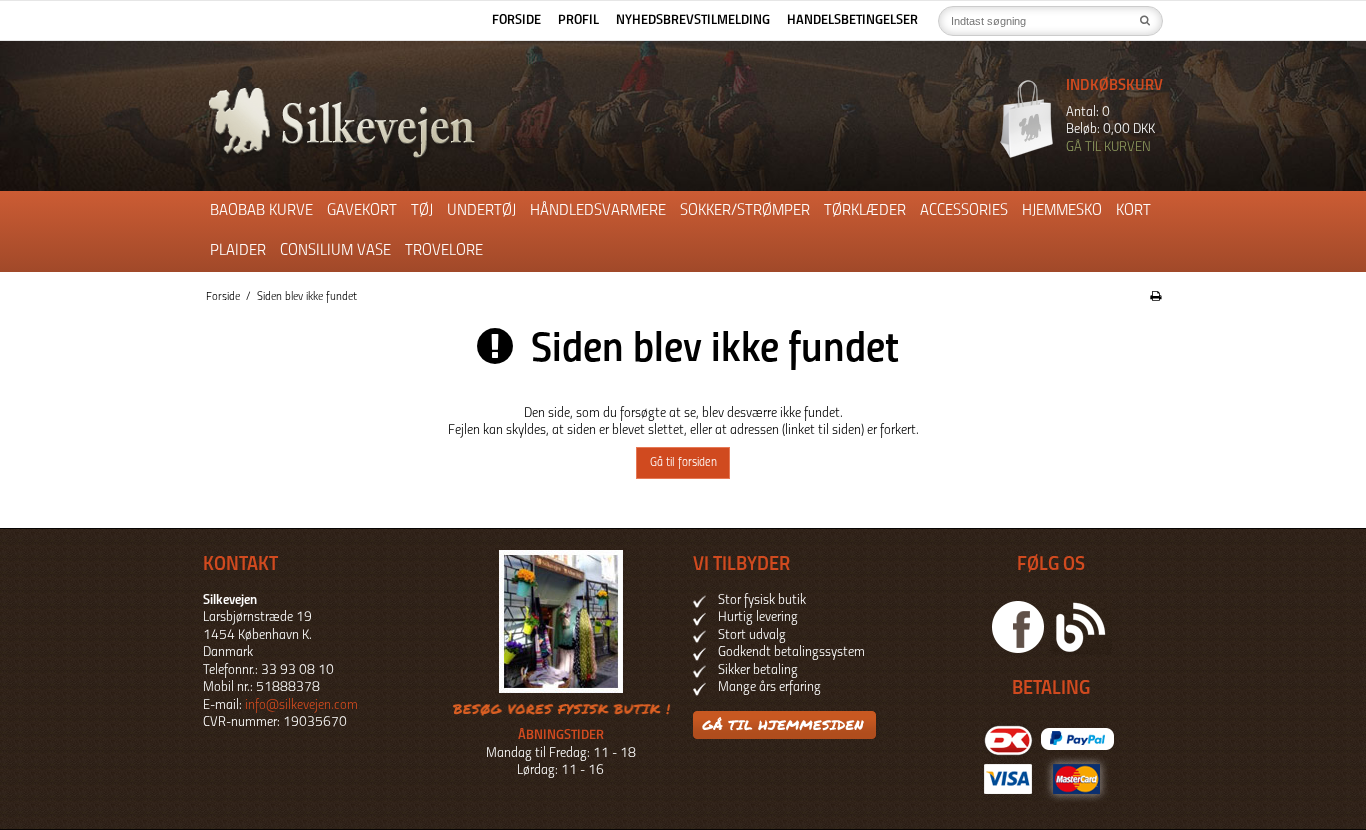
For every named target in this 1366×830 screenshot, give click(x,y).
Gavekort (362, 211)
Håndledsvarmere (598, 211)
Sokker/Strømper (745, 211)
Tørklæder (865, 211)
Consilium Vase (335, 251)
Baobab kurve (261, 211)
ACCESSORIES (964, 211)
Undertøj (481, 211)
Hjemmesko (1062, 211)
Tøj (422, 211)
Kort (1133, 211)
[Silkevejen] (438, 123)
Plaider (238, 251)
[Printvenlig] (1155, 297)
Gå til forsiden (683, 463)
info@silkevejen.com (301, 705)
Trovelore (444, 251)
